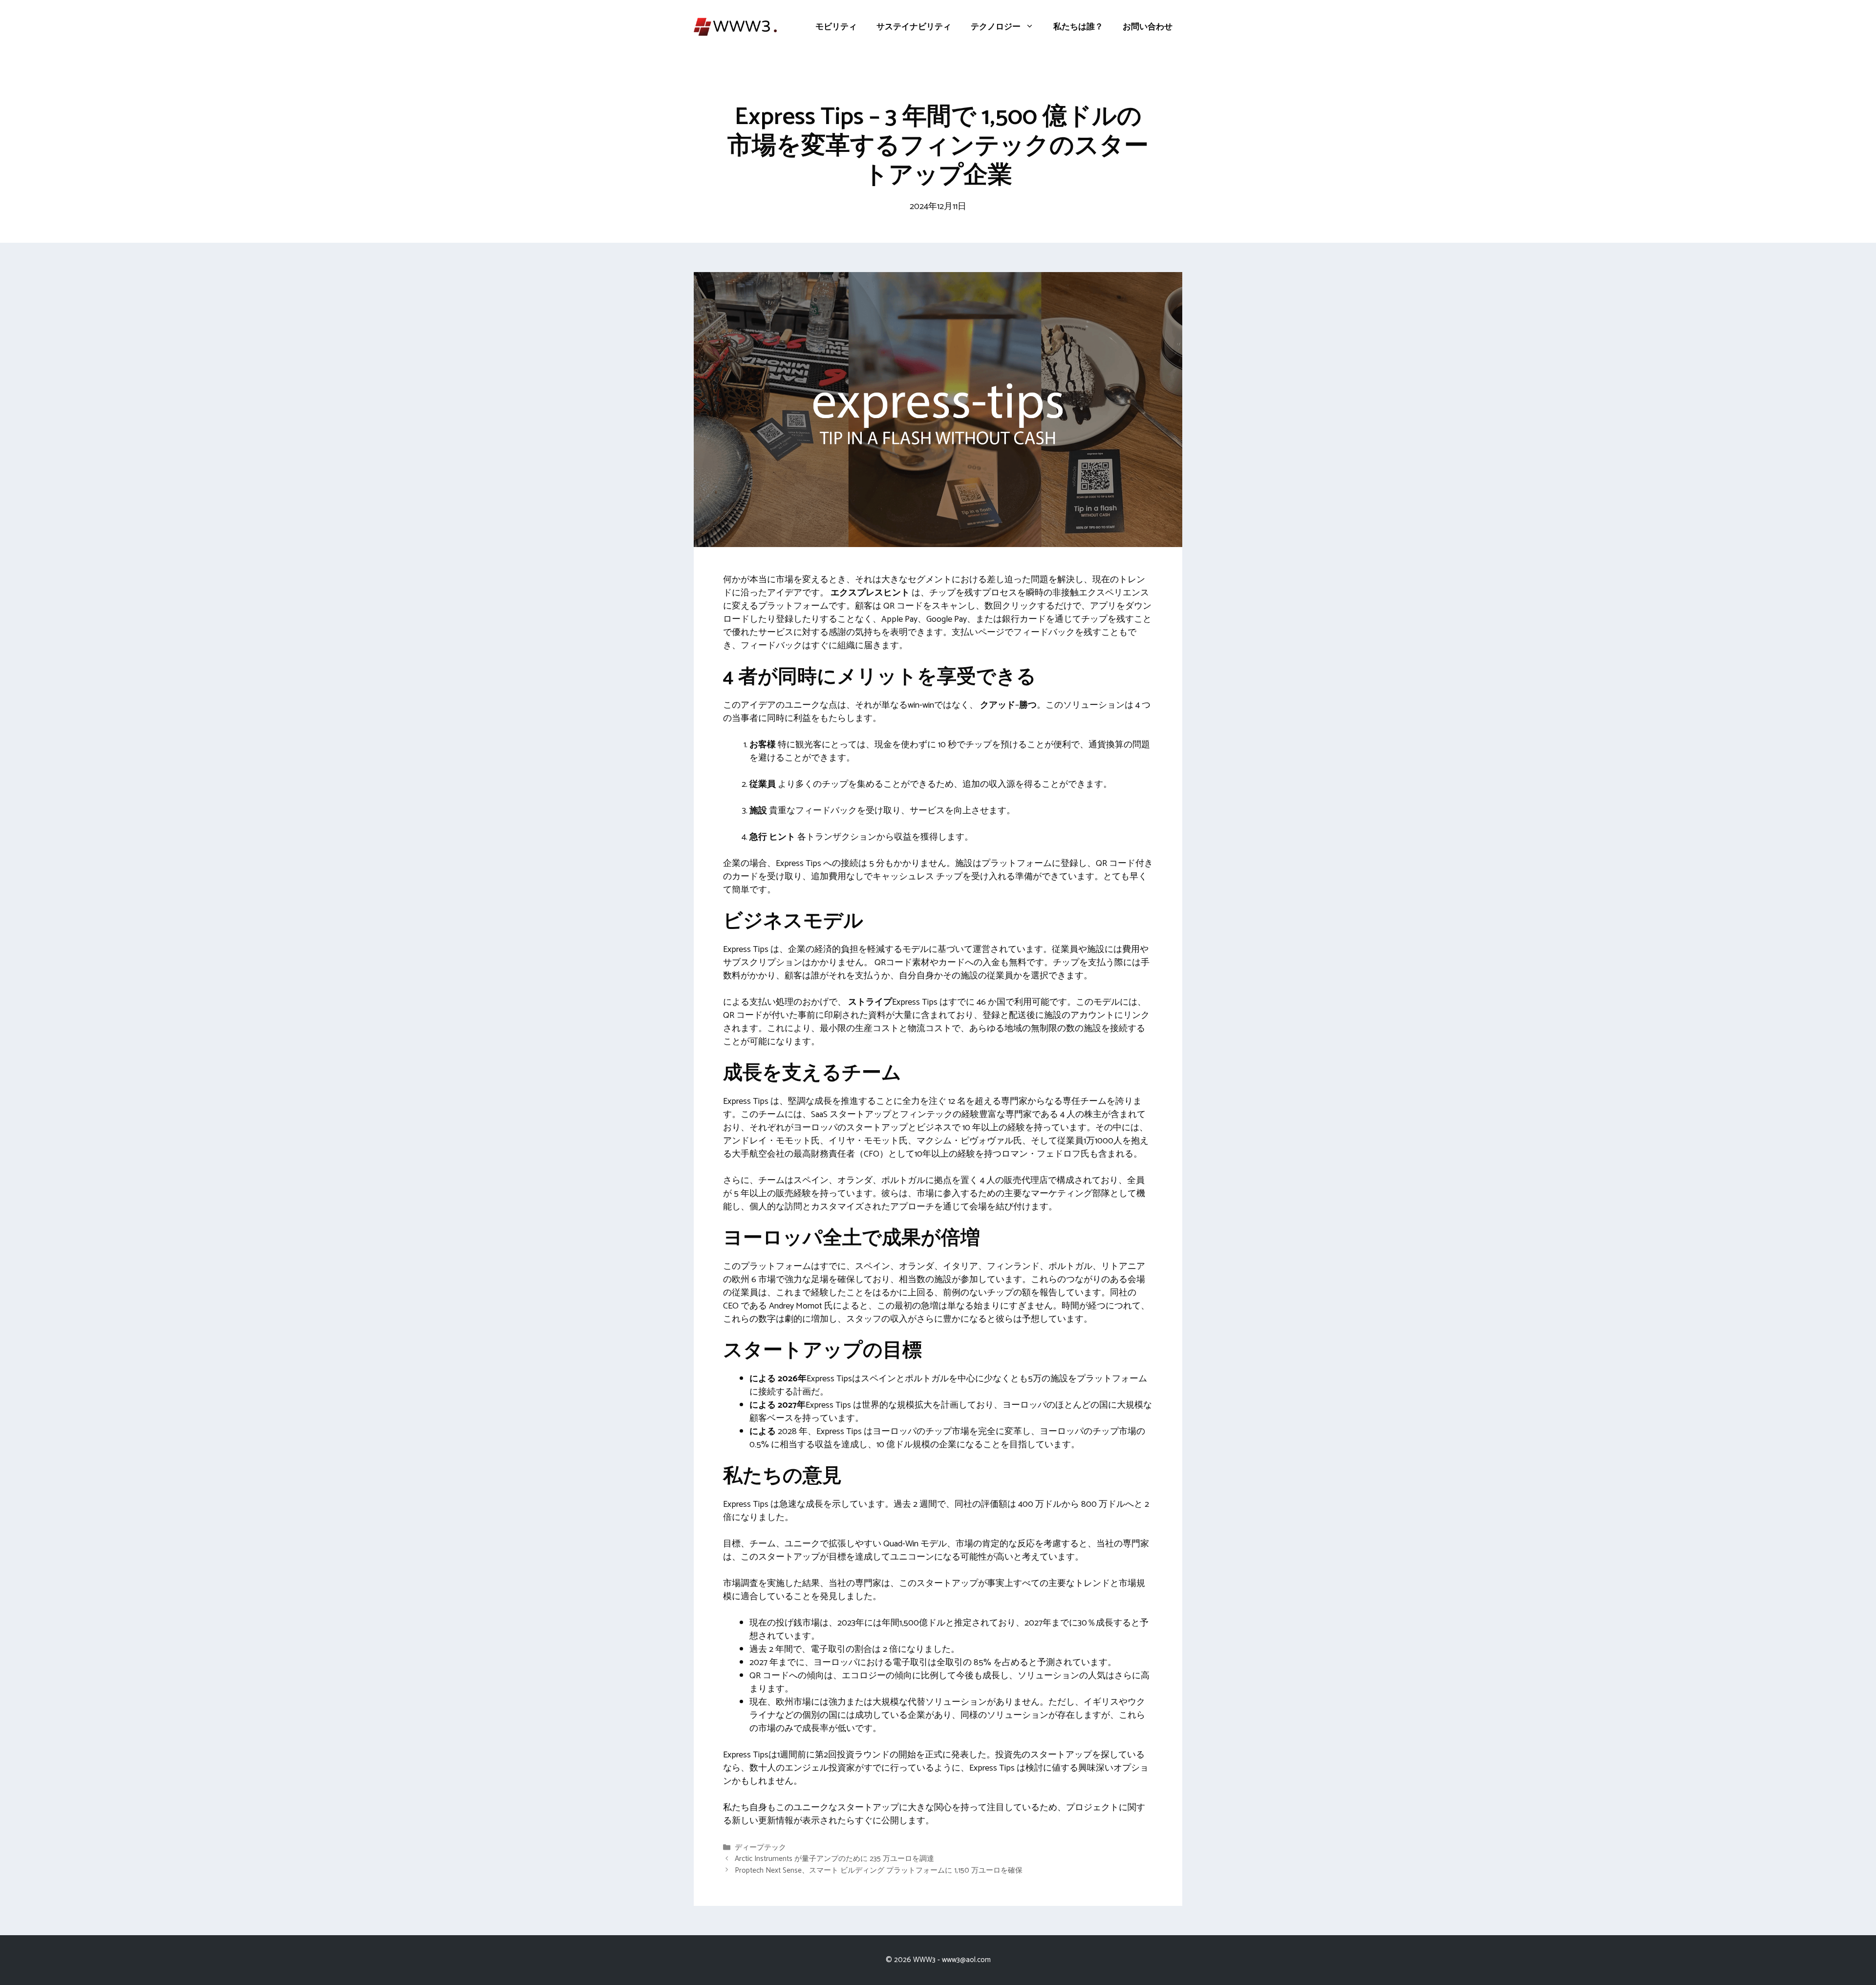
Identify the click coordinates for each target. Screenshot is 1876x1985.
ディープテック (760, 1848)
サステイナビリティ (914, 27)
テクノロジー (996, 27)
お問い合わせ (1148, 27)
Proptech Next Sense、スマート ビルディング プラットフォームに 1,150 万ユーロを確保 (879, 1870)
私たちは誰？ (1078, 27)
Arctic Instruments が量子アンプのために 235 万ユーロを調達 (834, 1859)
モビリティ (836, 27)
